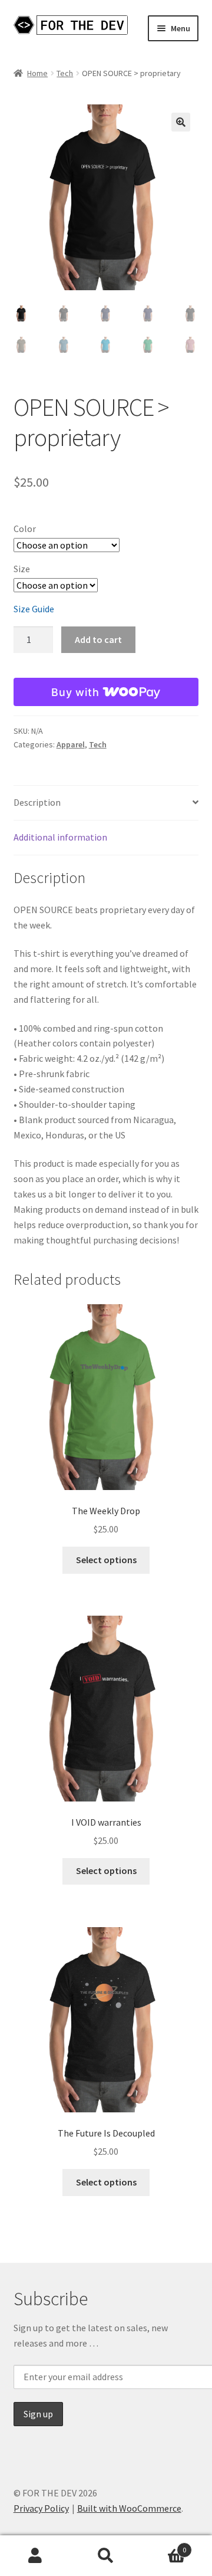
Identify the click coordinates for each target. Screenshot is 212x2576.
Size (22, 569)
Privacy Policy (41, 2508)
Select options (106, 1560)
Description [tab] (37, 802)
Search (106, 2556)
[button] (181, 122)
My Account (35, 2556)
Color (25, 529)
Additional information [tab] (60, 837)
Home (37, 73)
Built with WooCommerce (129, 2508)
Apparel (71, 744)
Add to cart (98, 639)
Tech (65, 73)
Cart (164, 2546)
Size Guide (34, 609)
